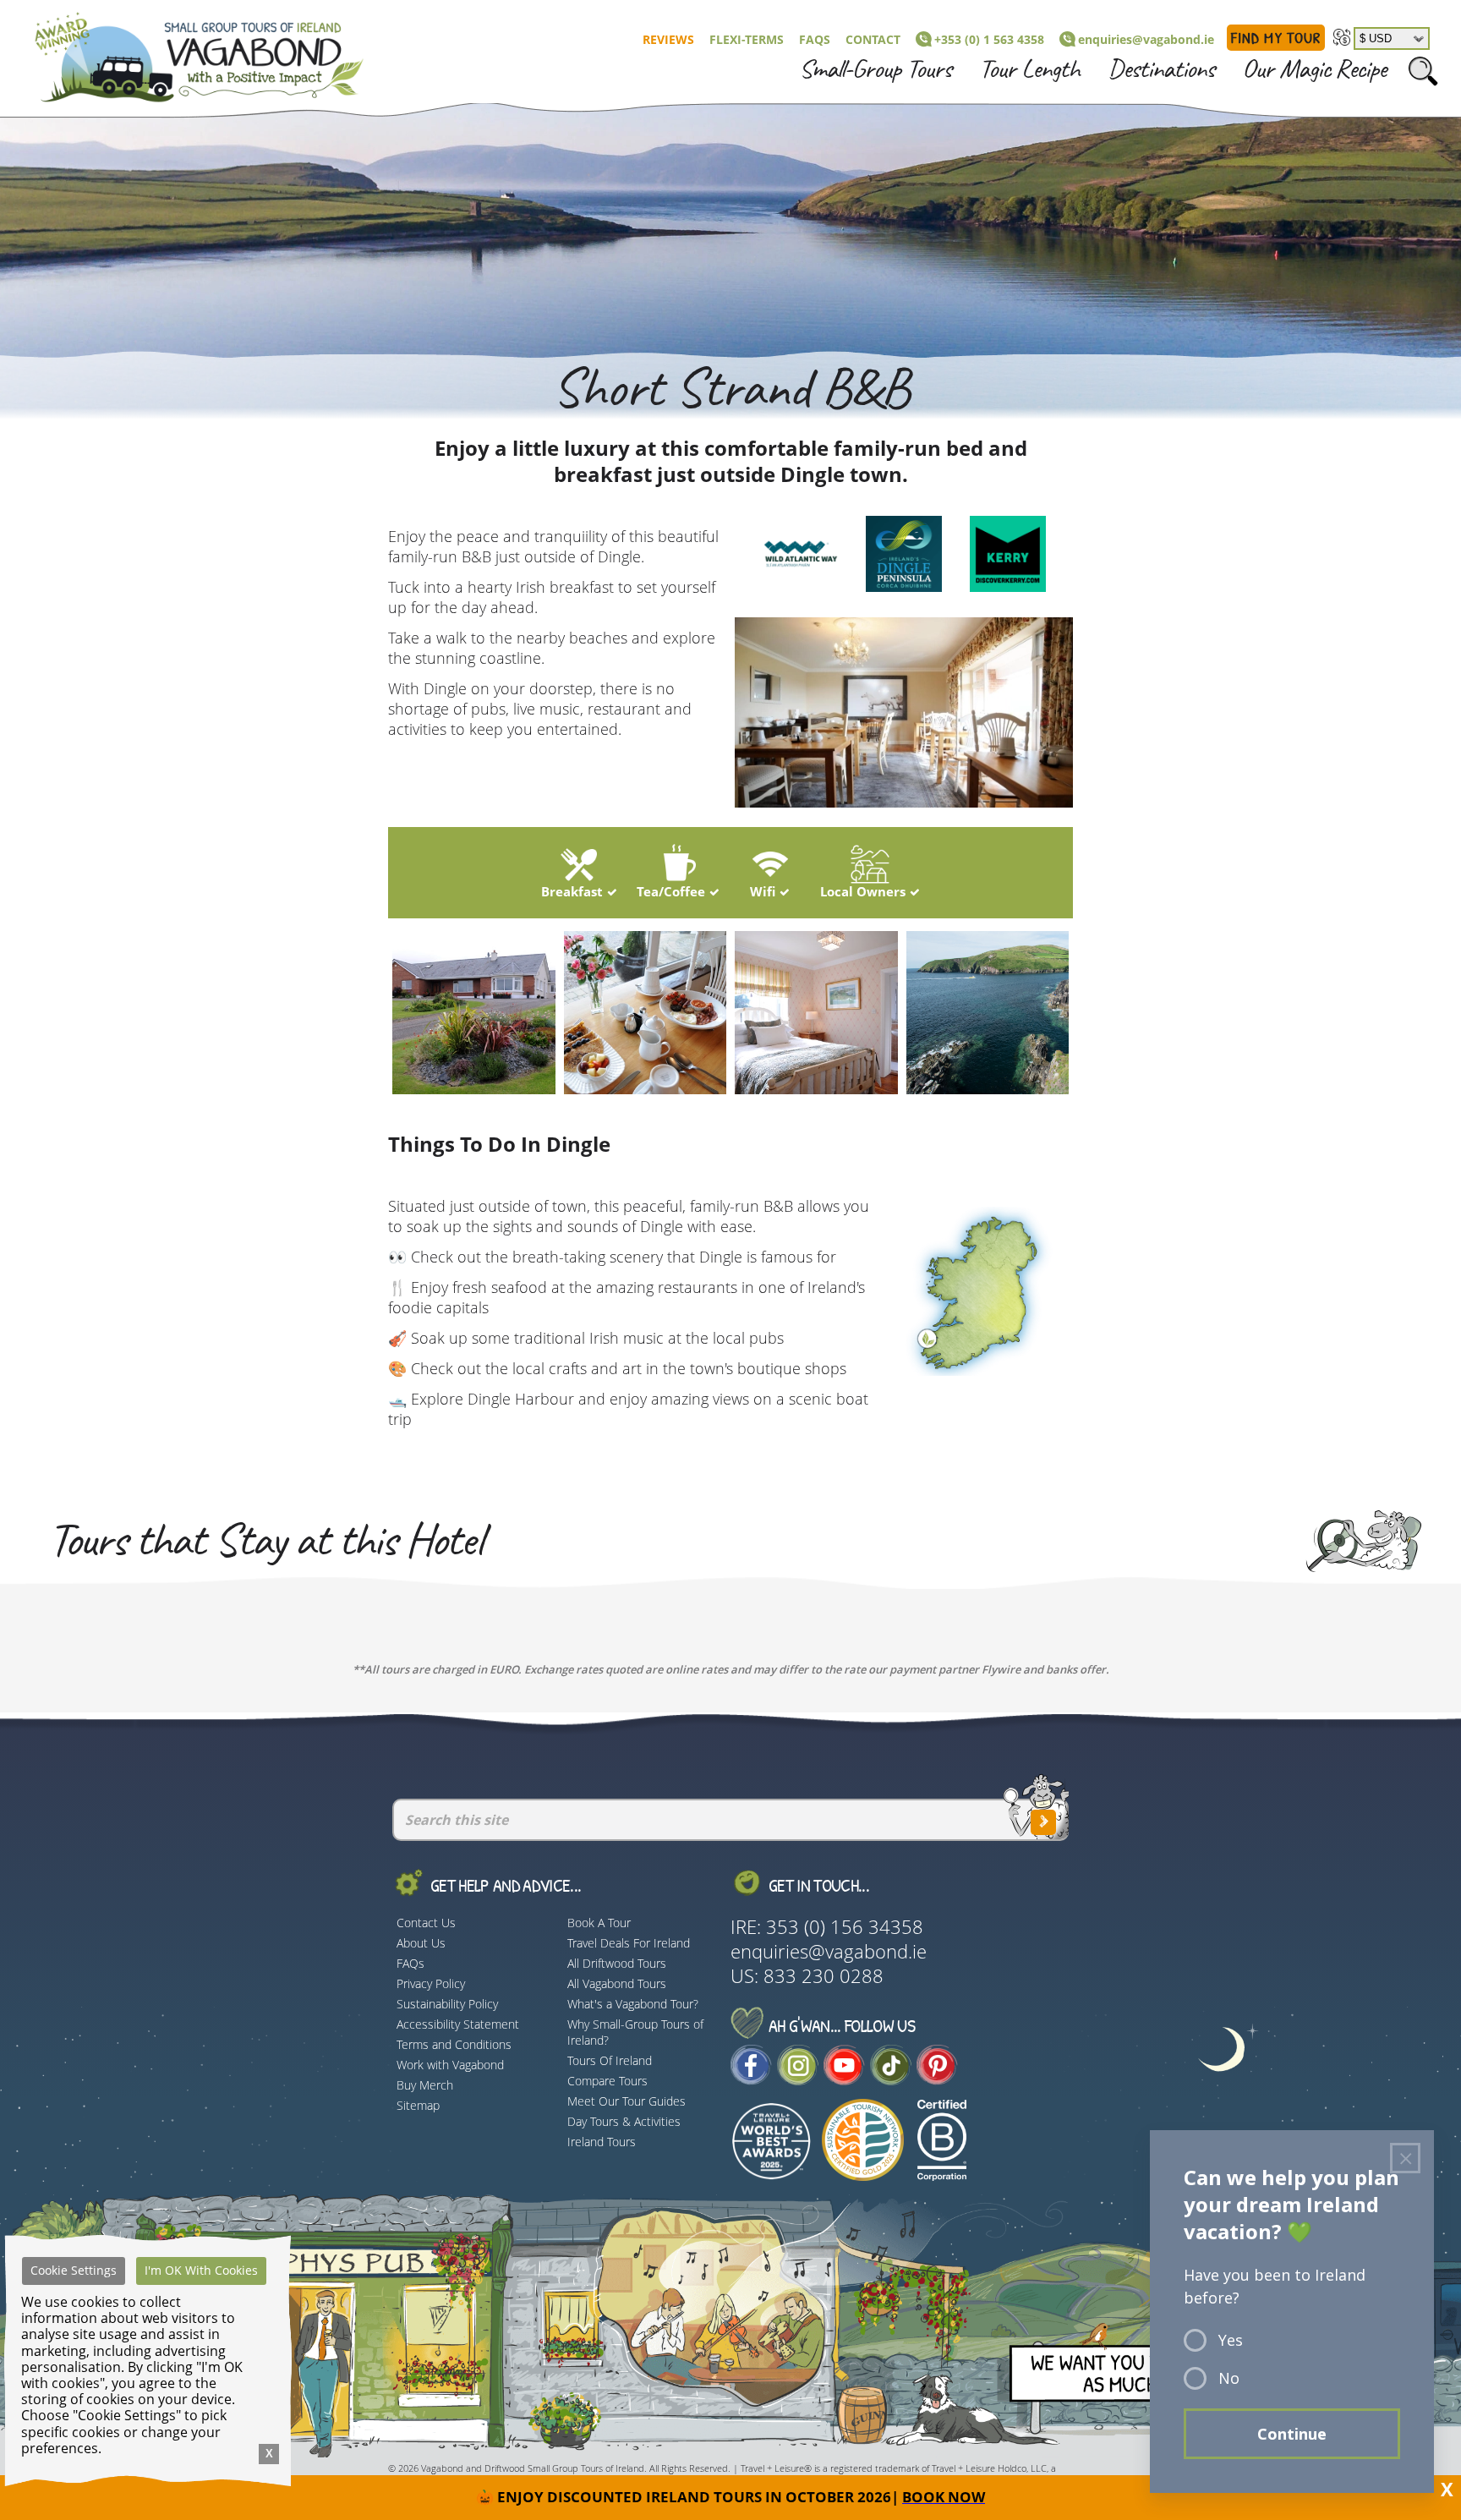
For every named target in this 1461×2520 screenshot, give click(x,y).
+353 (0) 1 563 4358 (989, 39)
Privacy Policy (431, 1983)
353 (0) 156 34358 (845, 1927)
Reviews (668, 39)
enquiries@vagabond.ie (1146, 39)
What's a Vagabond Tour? (633, 2004)
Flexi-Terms (747, 39)
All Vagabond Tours (617, 1983)
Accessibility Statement (458, 2024)
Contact (873, 39)
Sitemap (418, 2105)
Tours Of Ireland (610, 2060)
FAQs (815, 39)
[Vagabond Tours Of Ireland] (184, 54)
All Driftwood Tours (617, 1963)
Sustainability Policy (447, 2004)
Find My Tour (1276, 38)
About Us (421, 1943)
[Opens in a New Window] (751, 2078)
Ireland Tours (602, 2142)
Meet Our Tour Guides (627, 2101)
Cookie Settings (74, 2270)
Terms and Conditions (454, 2044)
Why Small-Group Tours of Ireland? (635, 2032)
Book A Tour (599, 1923)
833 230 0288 (824, 1976)
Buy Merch (425, 2085)
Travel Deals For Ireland (629, 1943)
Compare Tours (607, 2081)
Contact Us (426, 1923)
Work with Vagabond (450, 2065)
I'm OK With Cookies (201, 2270)
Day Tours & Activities (624, 2121)
